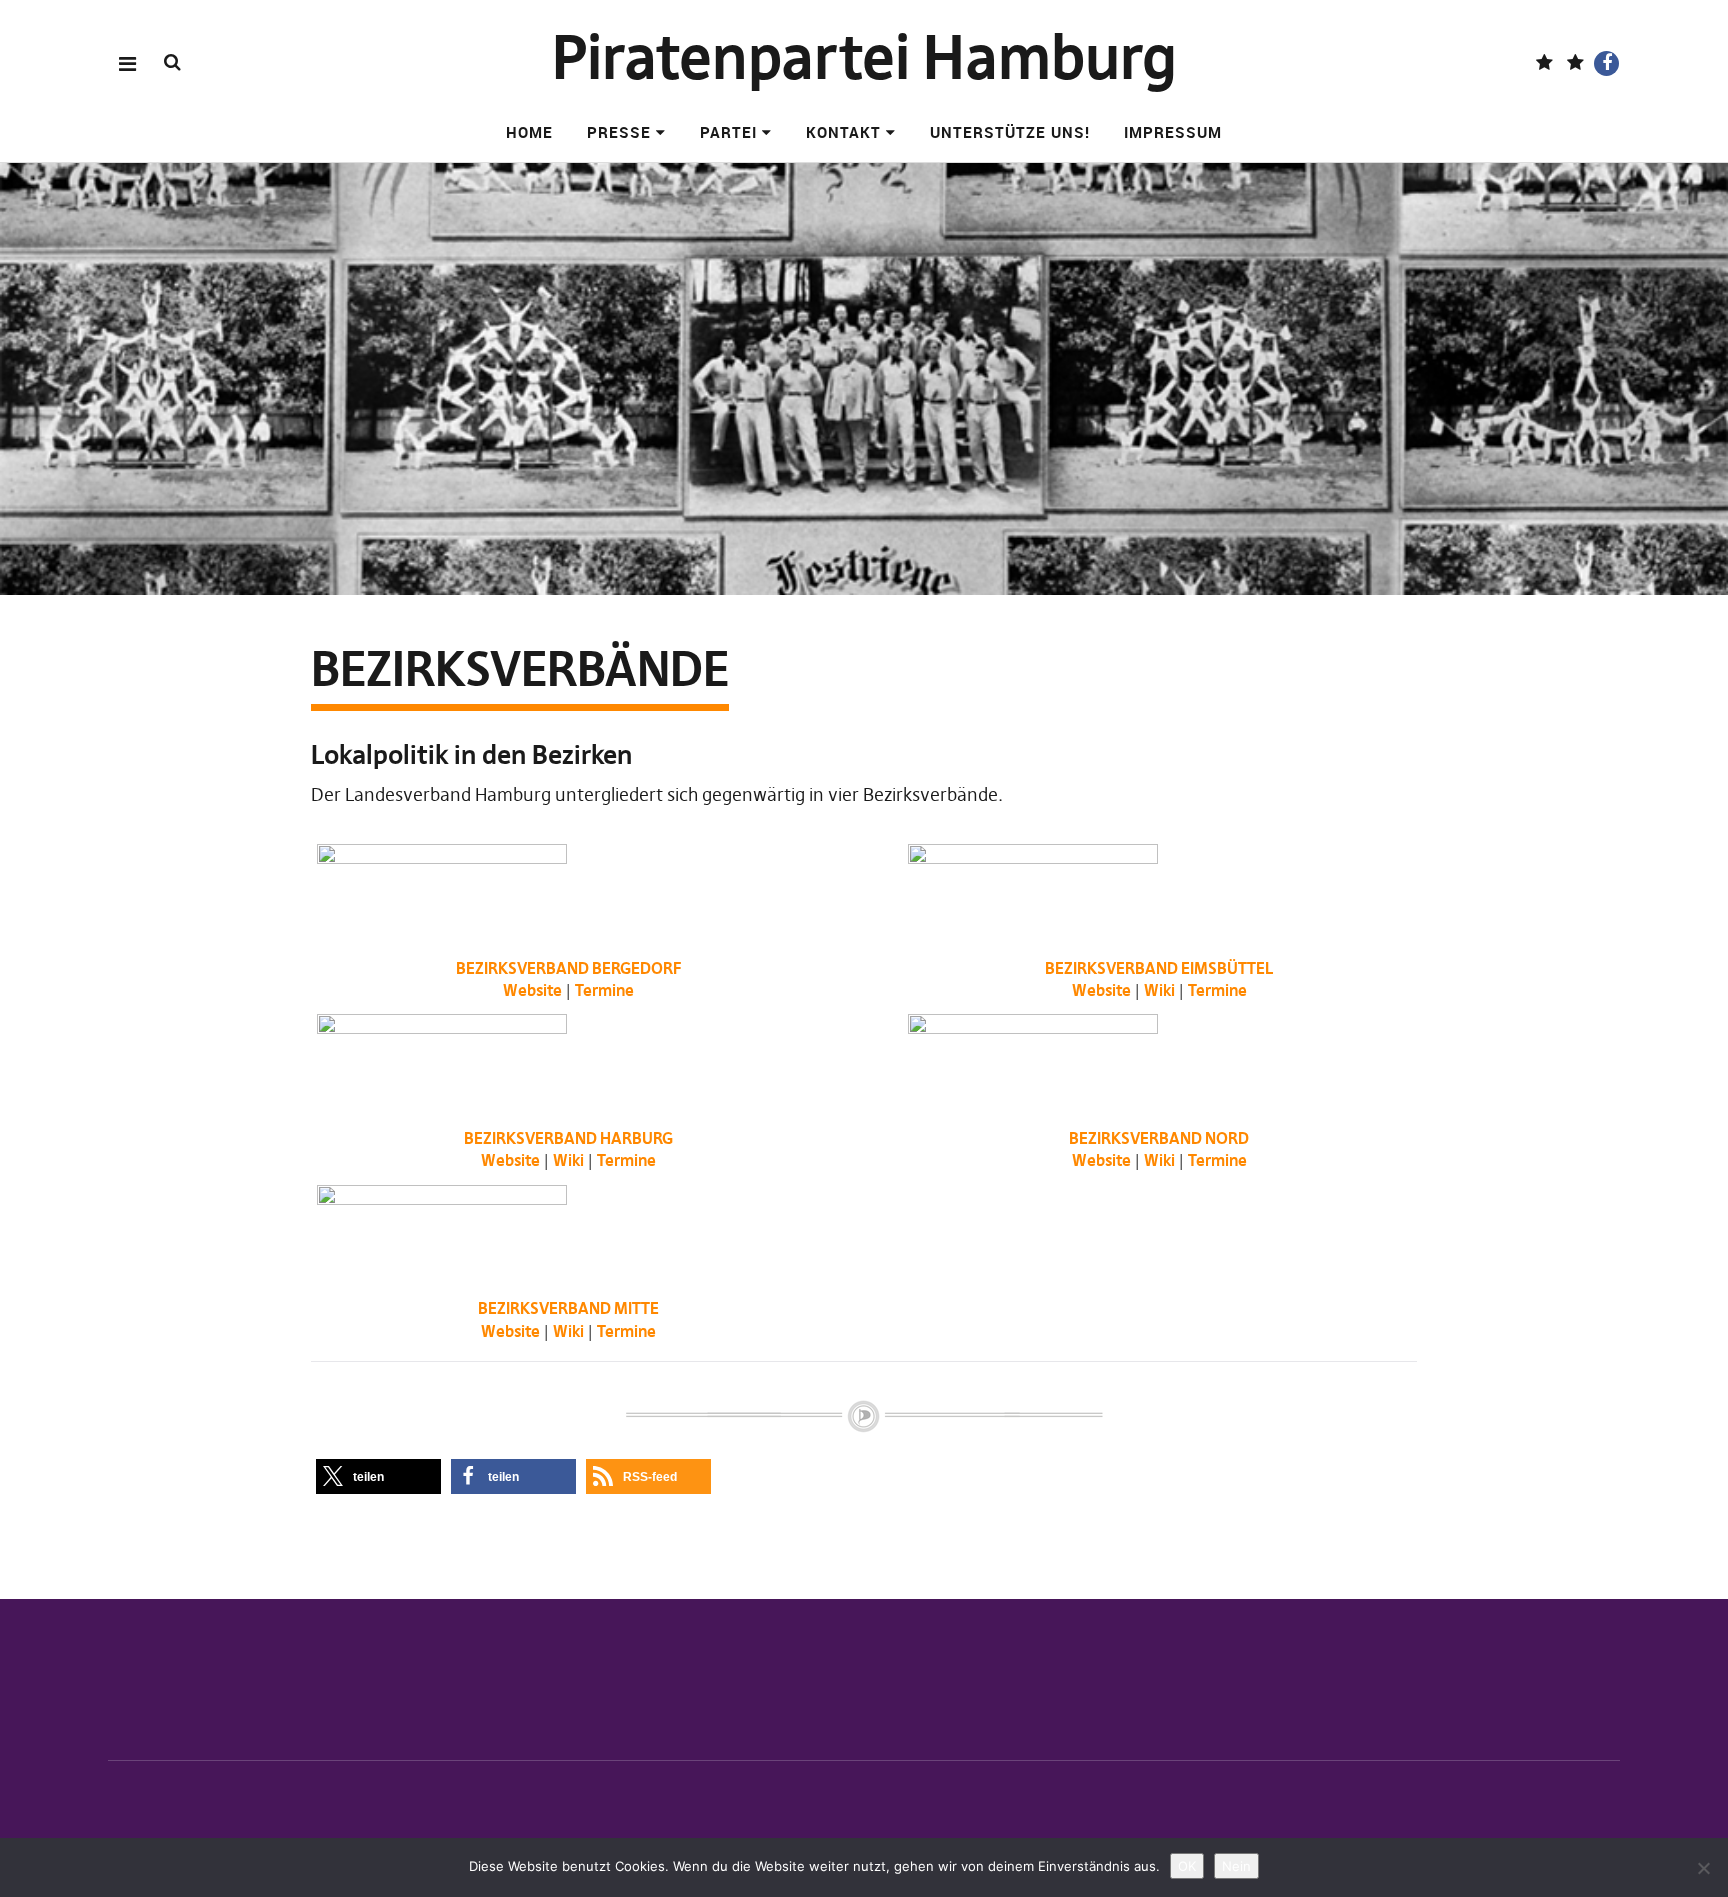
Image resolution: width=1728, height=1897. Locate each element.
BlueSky (1575, 63)
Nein (1236, 1866)
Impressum (1173, 132)
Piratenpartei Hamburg (864, 57)
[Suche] (172, 62)
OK (1187, 1866)
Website (532, 990)
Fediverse (1544, 63)
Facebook (1606, 63)
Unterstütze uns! (1010, 132)
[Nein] (1703, 1868)
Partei (728, 132)
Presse (619, 132)
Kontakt (843, 132)
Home (529, 132)
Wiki (1159, 990)
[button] (378, 1476)
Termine (604, 990)
